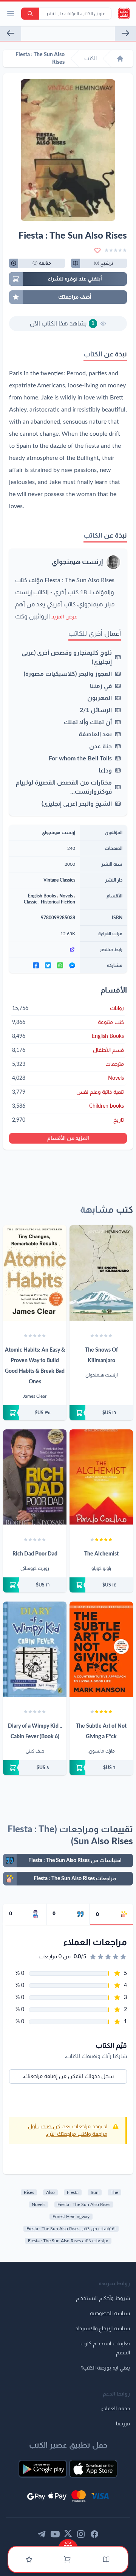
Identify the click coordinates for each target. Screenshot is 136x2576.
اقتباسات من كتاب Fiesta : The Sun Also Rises (71, 2229)
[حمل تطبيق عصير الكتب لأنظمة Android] (43, 2469)
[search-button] (30, 14)
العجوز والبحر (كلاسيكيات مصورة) (68, 674)
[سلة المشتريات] (67, 2559)
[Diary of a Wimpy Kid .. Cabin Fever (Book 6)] (35, 1649)
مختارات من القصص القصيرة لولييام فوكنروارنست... (64, 787)
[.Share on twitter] (48, 965)
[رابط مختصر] (44, 950)
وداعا (105, 771)
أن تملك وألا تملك (88, 722)
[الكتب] (106, 2559)
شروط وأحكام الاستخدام (103, 2299)
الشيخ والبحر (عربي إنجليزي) (77, 804)
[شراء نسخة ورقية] (101, 1413)
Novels (66, 896)
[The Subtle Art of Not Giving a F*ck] (101, 1649)
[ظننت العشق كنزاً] (125, 33)
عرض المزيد (64, 617)
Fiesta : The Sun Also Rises (84, 2204)
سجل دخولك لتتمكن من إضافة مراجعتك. (68, 2077)
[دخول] (29, 2559)
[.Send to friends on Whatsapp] (60, 965)
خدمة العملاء (116, 2409)
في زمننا (101, 686)
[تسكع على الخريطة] (11, 33)
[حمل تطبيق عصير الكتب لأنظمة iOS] (93, 2469)
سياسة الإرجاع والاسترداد (103, 2329)
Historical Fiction (58, 902)
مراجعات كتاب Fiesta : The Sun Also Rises (68, 2241)
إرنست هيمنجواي (77, 562)
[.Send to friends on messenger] (72, 965)
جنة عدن (100, 746)
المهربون (100, 698)
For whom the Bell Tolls (80, 758)
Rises (29, 2192)
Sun (95, 2192)
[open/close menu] (11, 14)
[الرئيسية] (120, 59)
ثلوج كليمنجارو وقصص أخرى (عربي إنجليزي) (67, 657)
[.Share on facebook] (36, 965)
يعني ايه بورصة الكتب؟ (105, 2368)
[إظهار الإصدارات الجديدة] (68, 2543)
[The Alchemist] (101, 1477)
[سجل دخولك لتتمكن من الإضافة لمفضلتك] (97, 250)
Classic (31, 902)
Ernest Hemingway (71, 2217)
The (114, 2192)
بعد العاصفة (95, 734)
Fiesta (73, 2192)
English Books (42, 896)
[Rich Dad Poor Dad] (35, 1477)
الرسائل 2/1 (96, 710)
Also (50, 2192)
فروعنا (123, 2424)
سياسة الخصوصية (110, 2314)
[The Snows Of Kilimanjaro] (101, 1273)
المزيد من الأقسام (68, 1138)
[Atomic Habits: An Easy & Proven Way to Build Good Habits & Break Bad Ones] (35, 1273)
